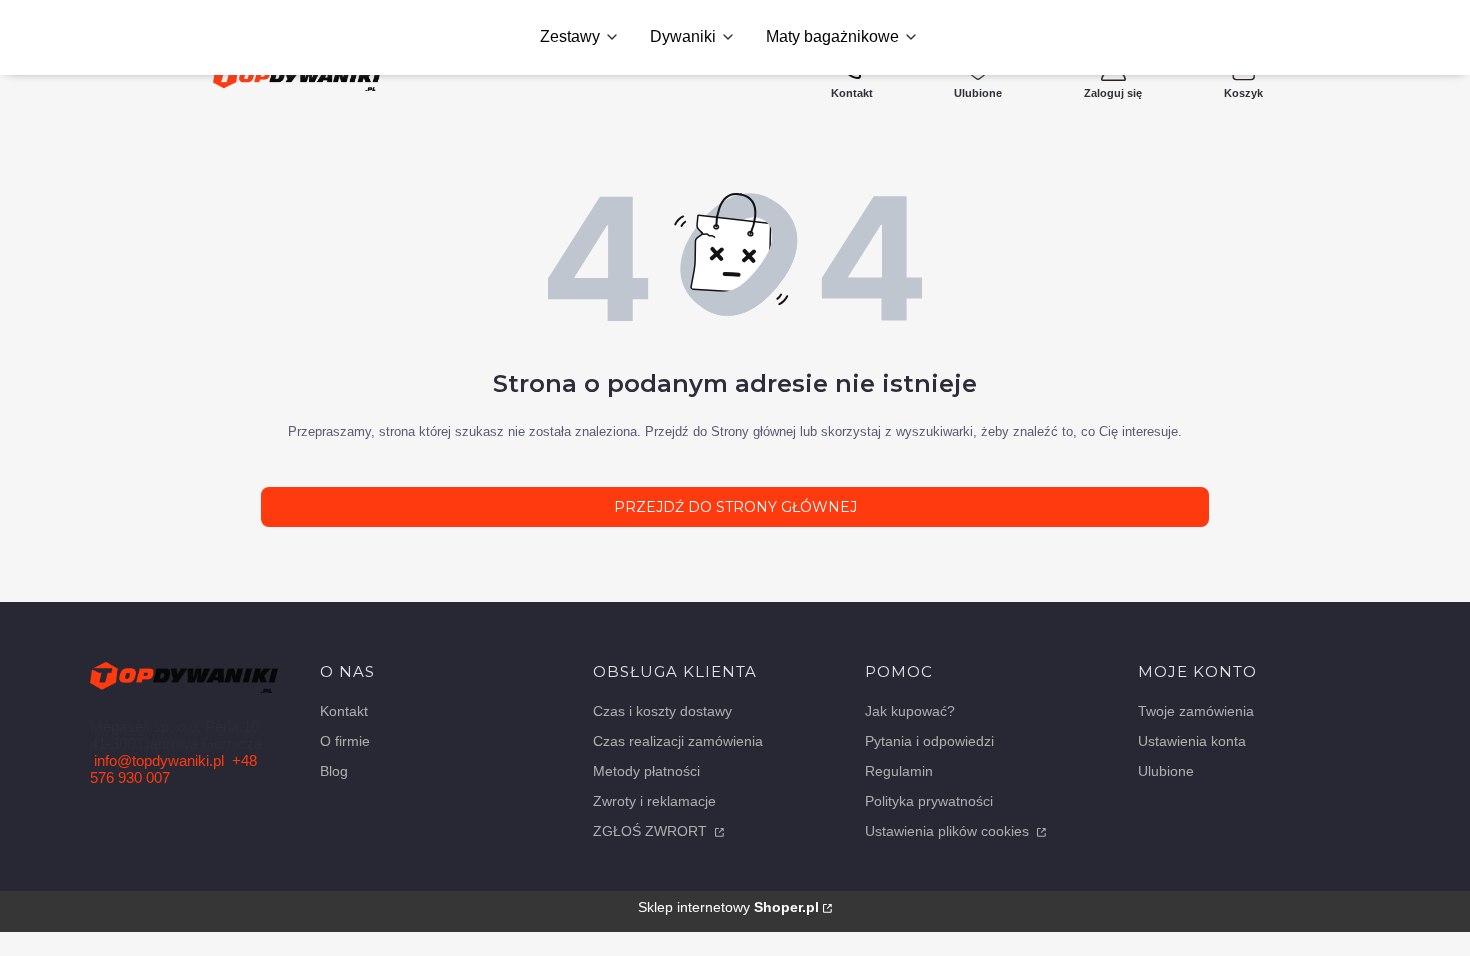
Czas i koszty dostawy (662, 711)
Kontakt (344, 711)
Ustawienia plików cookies (949, 831)
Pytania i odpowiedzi (929, 741)
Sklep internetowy (728, 907)
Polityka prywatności (929, 801)
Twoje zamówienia (1196, 711)
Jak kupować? (910, 711)
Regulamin (899, 771)
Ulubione (1166, 771)
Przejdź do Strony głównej (735, 507)
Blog (334, 771)
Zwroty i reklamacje (654, 801)
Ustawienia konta (1192, 741)
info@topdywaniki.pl (159, 760)
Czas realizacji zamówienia (678, 741)
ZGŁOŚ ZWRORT (652, 831)
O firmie (345, 741)
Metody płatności (646, 771)
